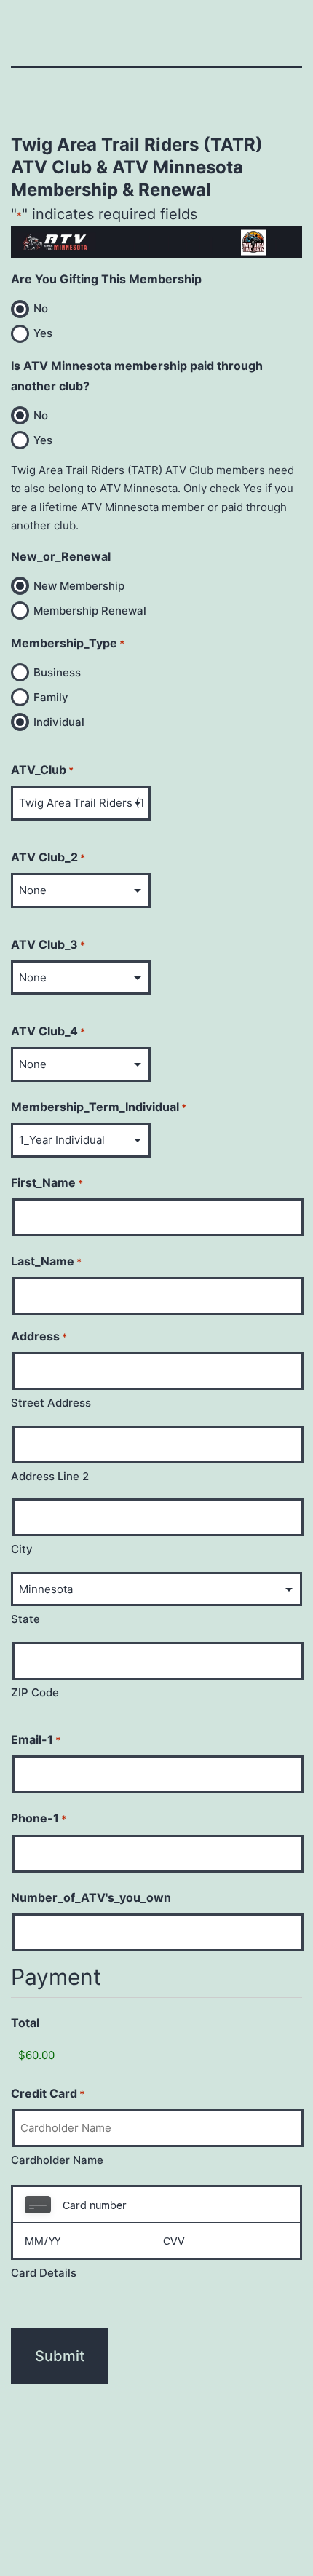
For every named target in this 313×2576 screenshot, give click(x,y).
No (41, 308)
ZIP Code (35, 1692)
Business (57, 672)
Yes (43, 333)
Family (51, 697)
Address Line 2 (50, 1476)
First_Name (47, 1182)
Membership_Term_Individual (99, 1107)
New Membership (79, 586)
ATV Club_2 (48, 857)
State (25, 1619)
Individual (59, 722)
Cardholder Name (57, 2160)
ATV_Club (42, 770)
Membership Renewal (90, 611)
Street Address (51, 1403)
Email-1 (36, 1739)
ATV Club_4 (48, 1031)
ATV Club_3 (48, 944)
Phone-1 (39, 1818)
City (22, 1549)
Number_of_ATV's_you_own (91, 1897)
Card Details (44, 2273)
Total (25, 2023)
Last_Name (46, 1261)
